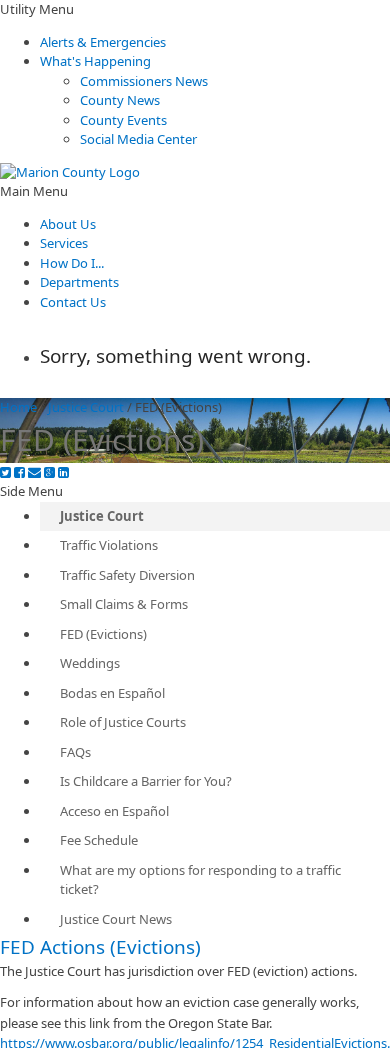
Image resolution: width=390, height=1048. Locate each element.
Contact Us (73, 302)
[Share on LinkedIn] (63, 472)
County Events (123, 120)
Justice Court (86, 407)
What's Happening (95, 61)
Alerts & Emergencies (103, 42)
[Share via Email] (34, 472)
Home (18, 407)
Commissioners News (144, 81)
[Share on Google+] (49, 472)
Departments (79, 282)
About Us (68, 224)
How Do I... (72, 263)
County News (120, 100)
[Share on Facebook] (19, 472)
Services (64, 243)
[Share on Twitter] (5, 472)
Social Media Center (138, 139)
